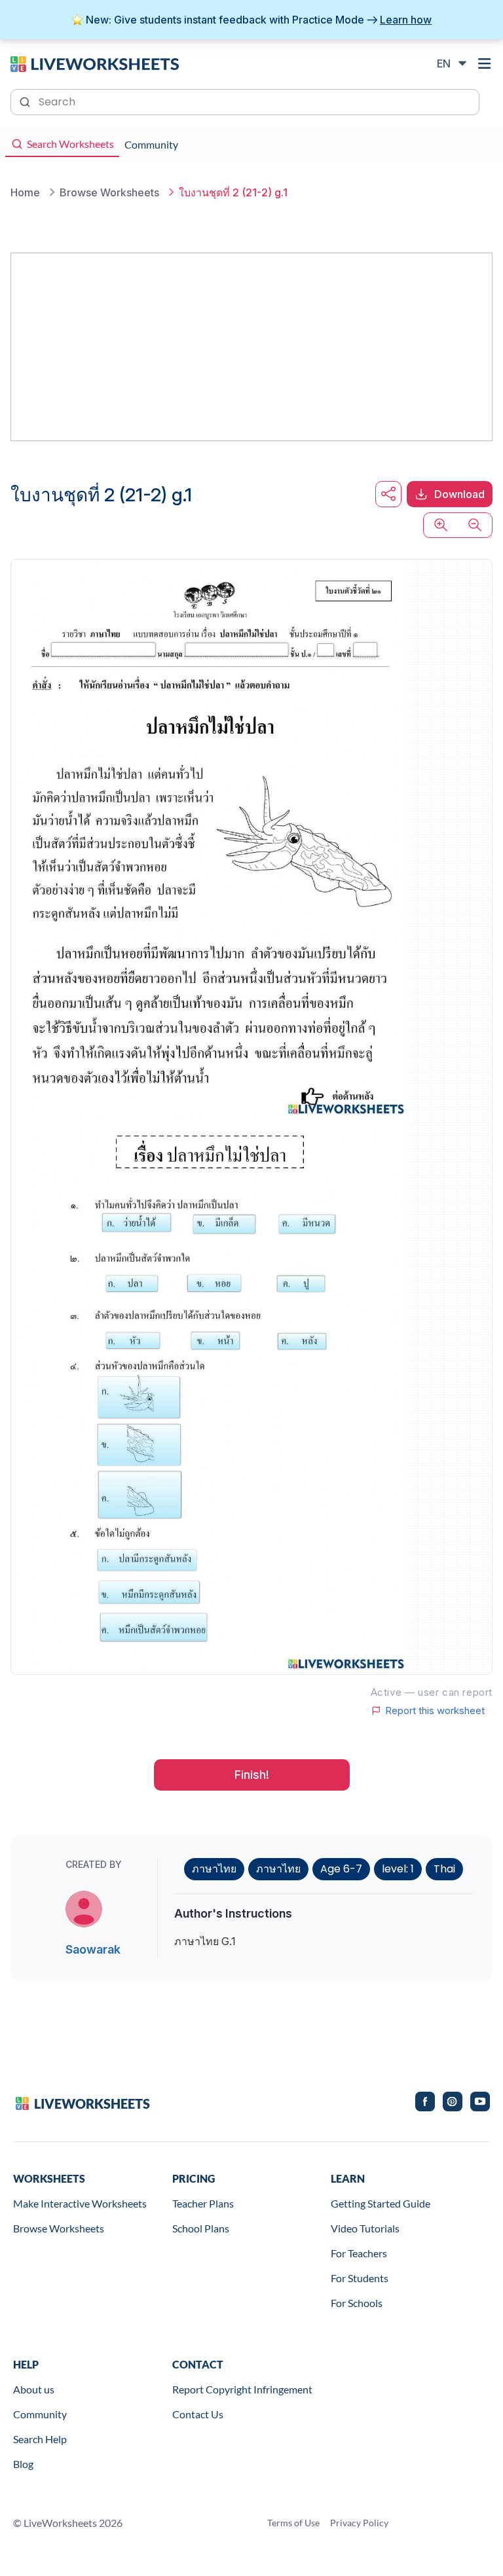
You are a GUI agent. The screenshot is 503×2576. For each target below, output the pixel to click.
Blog (23, 2464)
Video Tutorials (365, 2228)
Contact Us (198, 2414)
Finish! (252, 1775)
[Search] (26, 101)
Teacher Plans (203, 2203)
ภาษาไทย (214, 1869)
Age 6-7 (341, 1869)
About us (34, 2389)
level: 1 (398, 1869)
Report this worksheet (435, 1711)
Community (40, 2414)
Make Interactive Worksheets (80, 2203)
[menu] (485, 63)
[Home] (95, 63)
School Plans (201, 2228)
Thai (444, 1869)
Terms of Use (293, 2523)
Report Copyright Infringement (242, 2389)
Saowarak (93, 1949)
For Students (360, 2278)
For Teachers (359, 2253)
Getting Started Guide (381, 2203)
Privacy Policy (359, 2523)
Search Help (40, 2439)
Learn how (406, 20)
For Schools (357, 2303)
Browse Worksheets (59, 2228)
